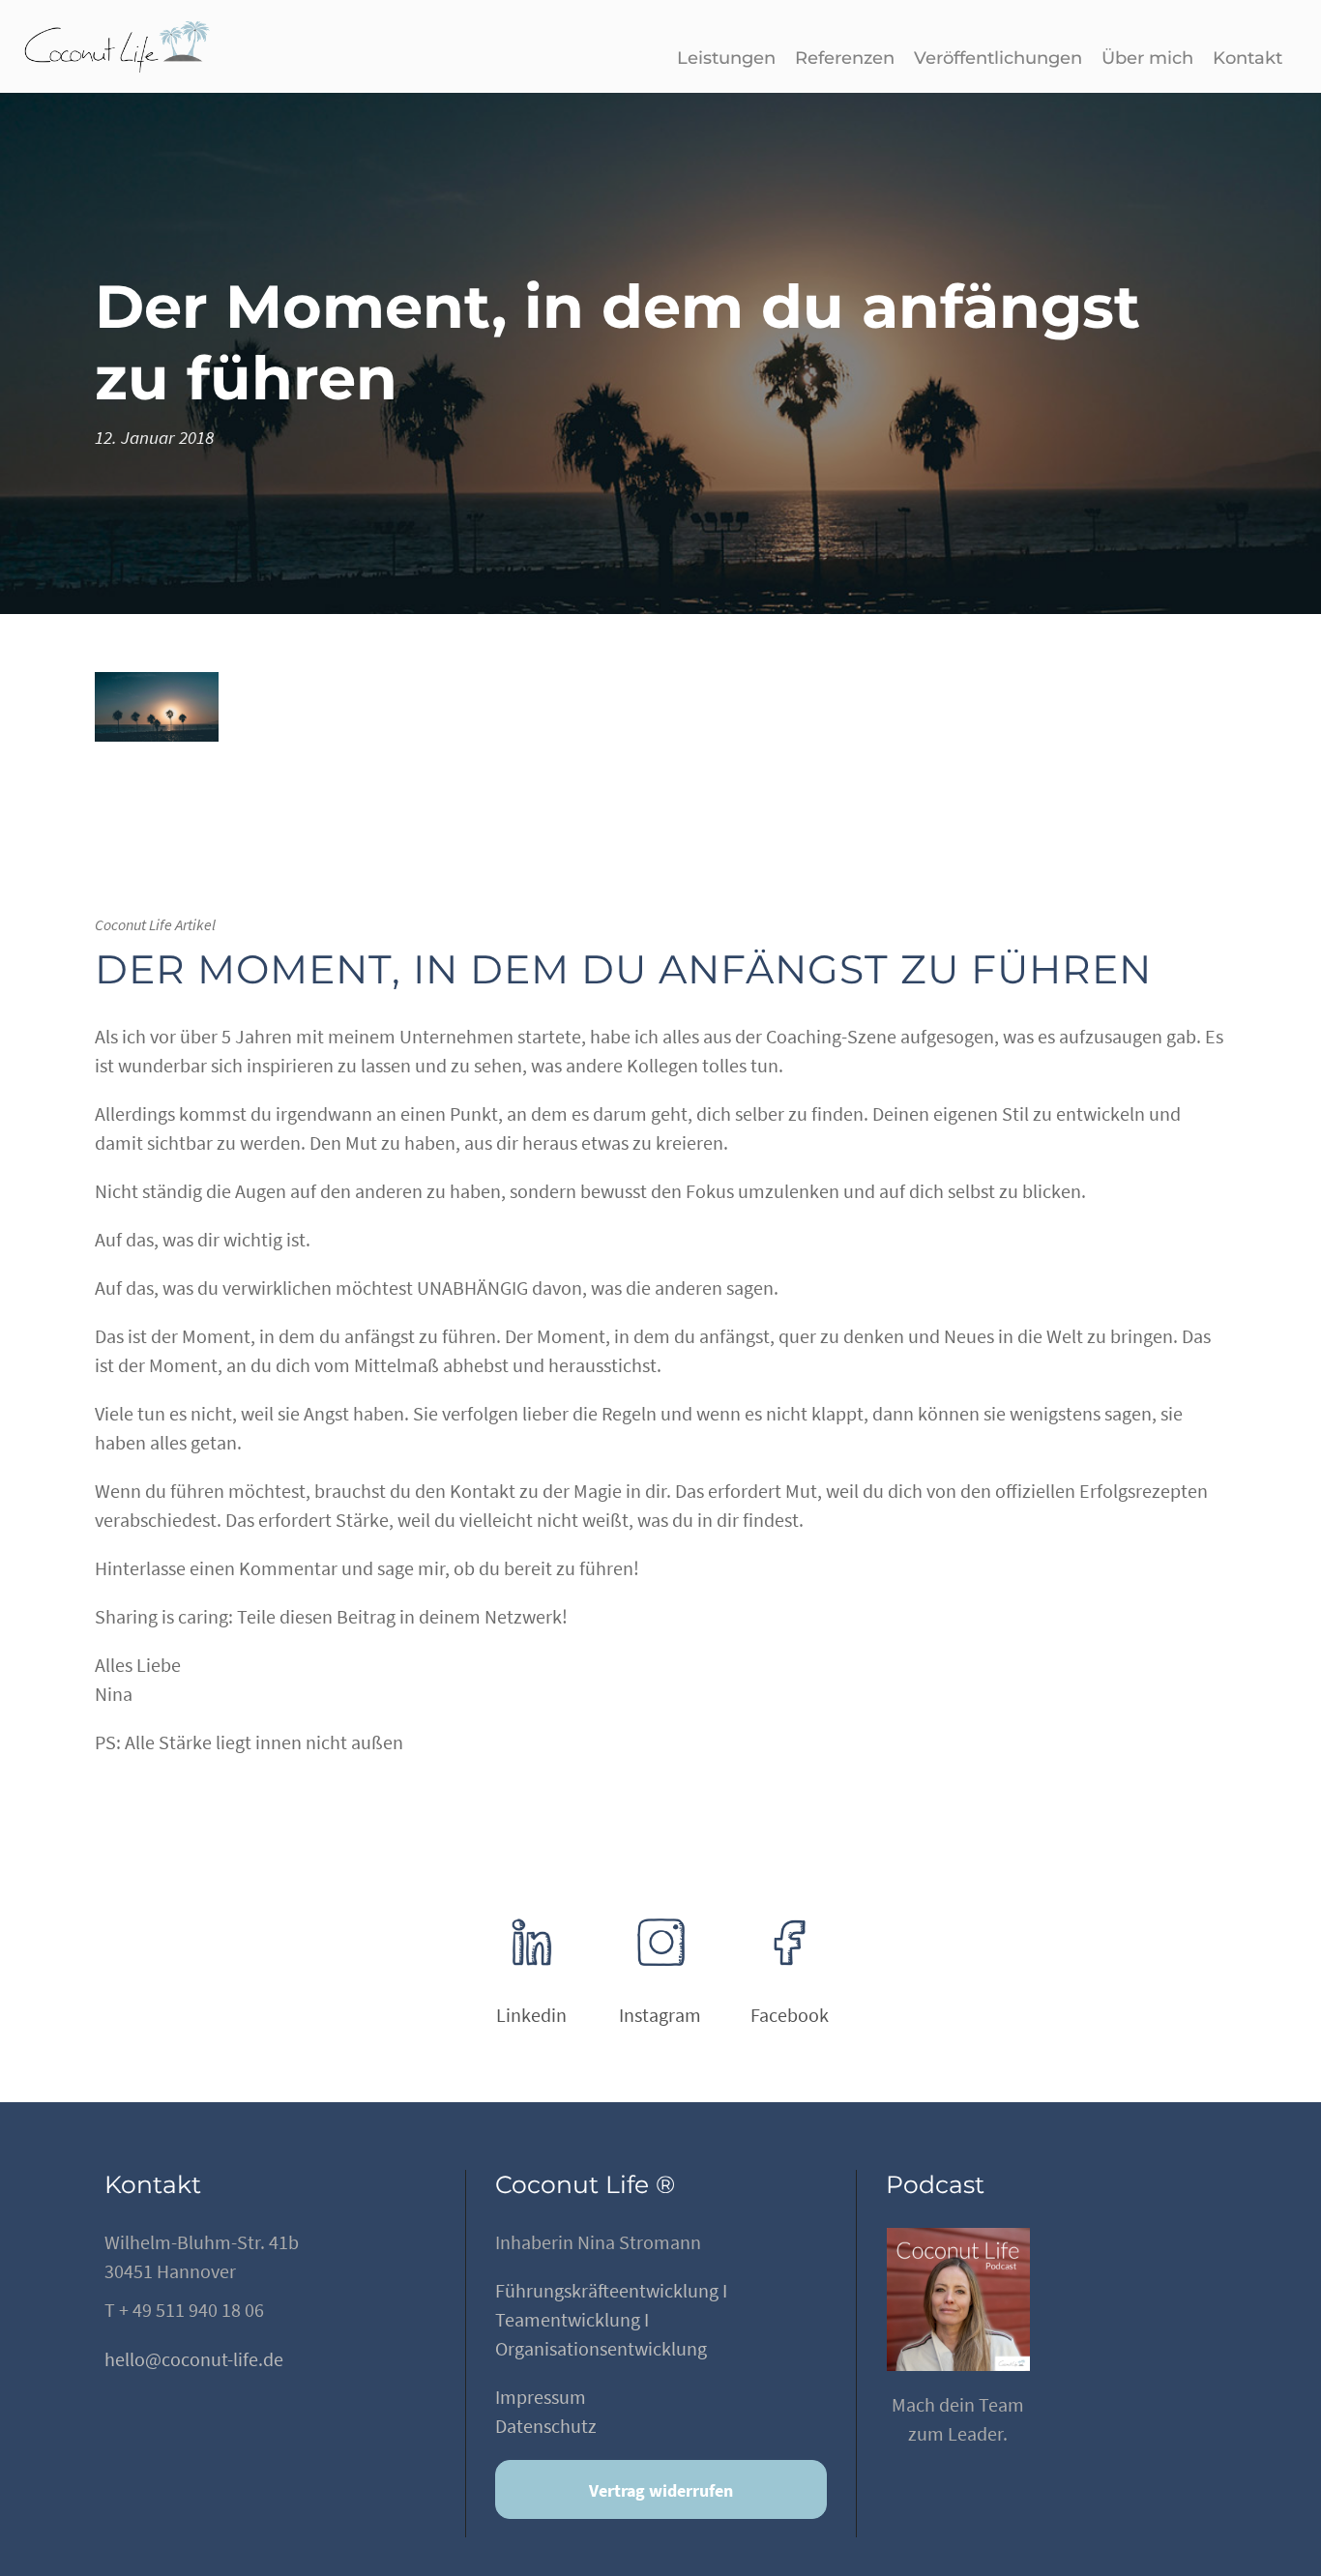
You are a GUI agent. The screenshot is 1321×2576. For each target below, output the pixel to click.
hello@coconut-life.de (194, 2359)
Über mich (1147, 58)
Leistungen (726, 58)
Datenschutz (546, 2426)
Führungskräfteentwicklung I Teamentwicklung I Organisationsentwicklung (611, 2319)
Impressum (541, 2397)
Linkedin (531, 2015)
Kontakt (1248, 58)
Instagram (660, 2015)
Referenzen (845, 58)
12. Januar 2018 (154, 437)
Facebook (790, 2015)
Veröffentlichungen (998, 58)
